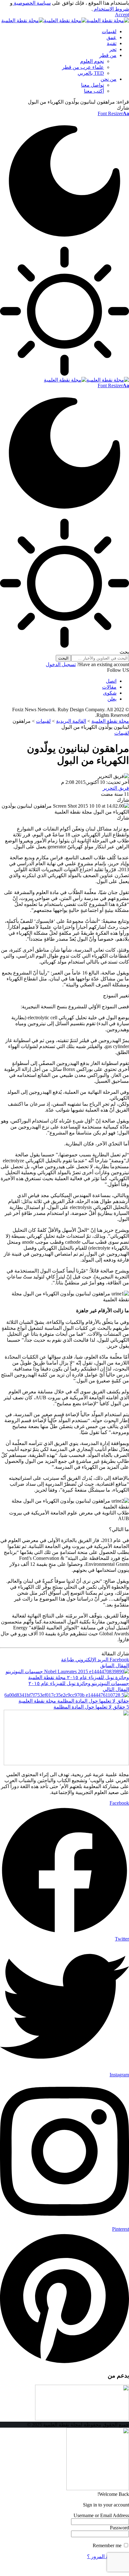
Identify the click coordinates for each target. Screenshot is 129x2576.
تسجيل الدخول (61, 664)
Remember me (108, 2545)
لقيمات (122, 733)
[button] (122, 15)
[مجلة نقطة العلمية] (65, 21)
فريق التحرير (116, 788)
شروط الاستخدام (111, 9)
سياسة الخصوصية (32, 3)
